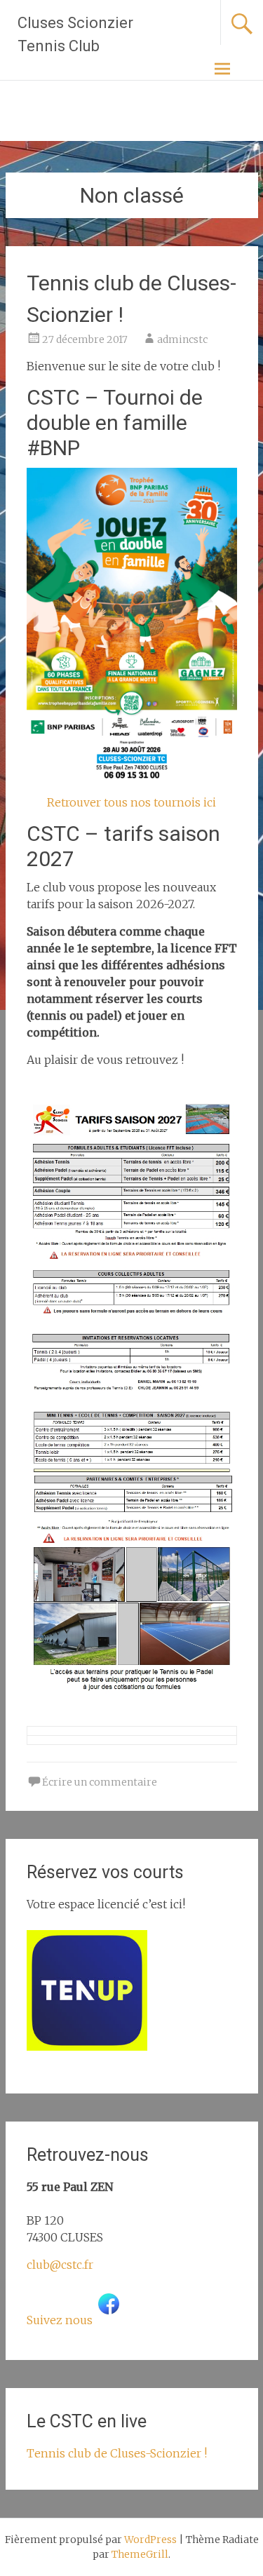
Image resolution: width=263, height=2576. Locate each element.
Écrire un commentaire (100, 1782)
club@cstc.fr (60, 2265)
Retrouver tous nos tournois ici (131, 802)
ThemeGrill (140, 2554)
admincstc (182, 339)
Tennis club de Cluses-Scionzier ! (117, 2453)
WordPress (150, 2540)
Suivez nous (60, 2320)
